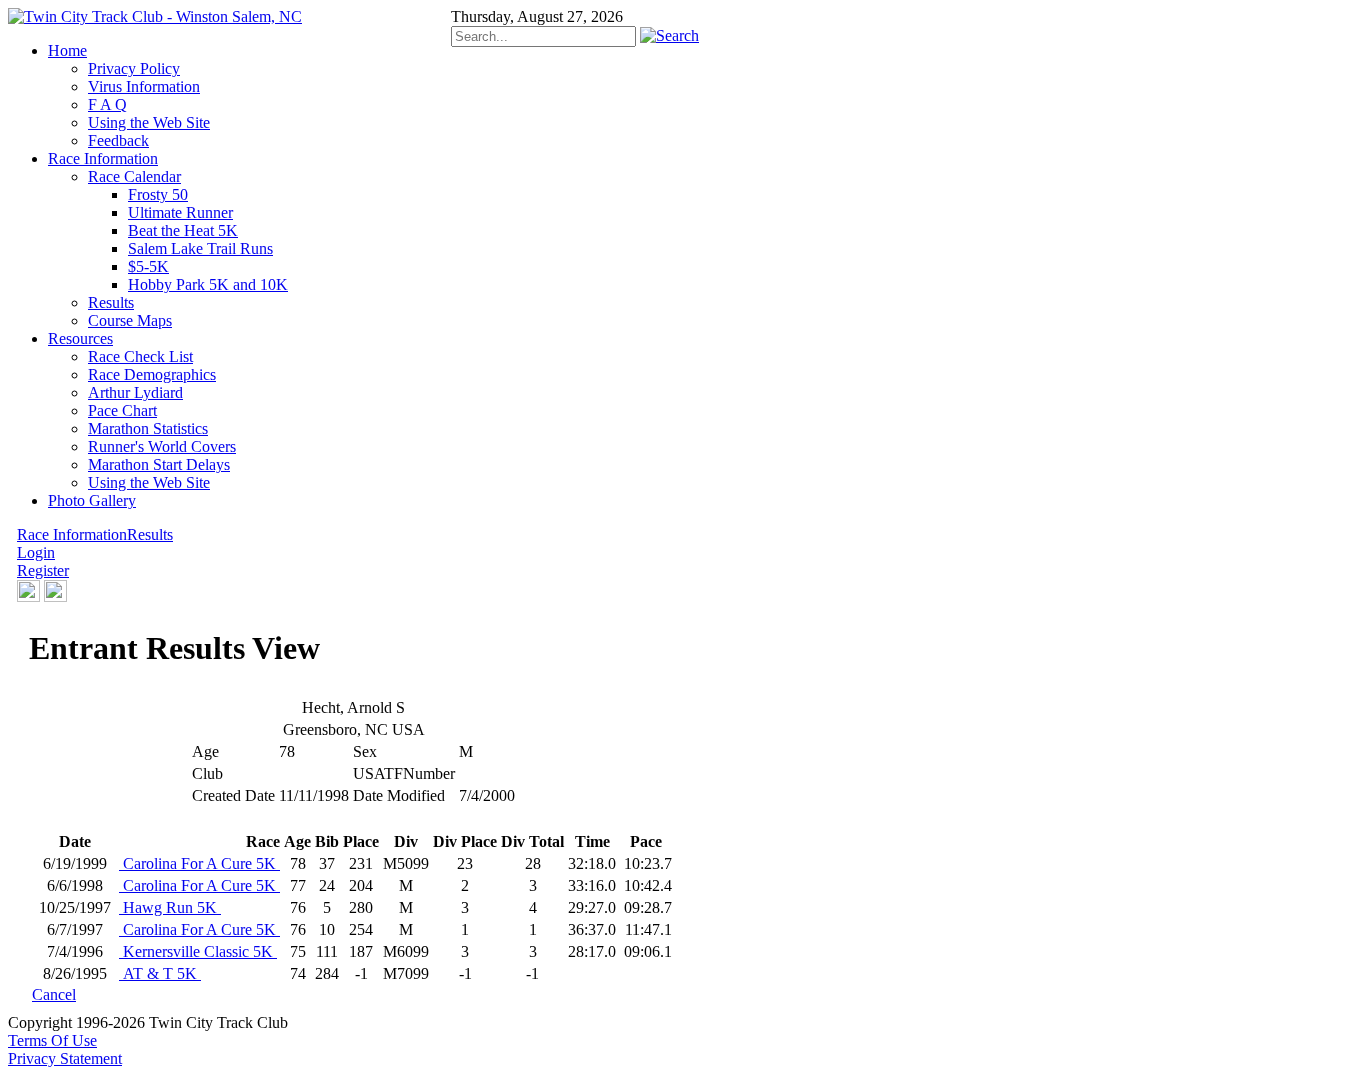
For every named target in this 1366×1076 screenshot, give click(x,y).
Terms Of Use (52, 1040)
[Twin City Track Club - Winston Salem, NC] (155, 16)
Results (150, 534)
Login (36, 552)
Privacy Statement (65, 1058)
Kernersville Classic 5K (198, 951)
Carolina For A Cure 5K (199, 863)
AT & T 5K (160, 973)
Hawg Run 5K (170, 907)
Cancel (54, 994)
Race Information (72, 534)
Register (43, 570)
